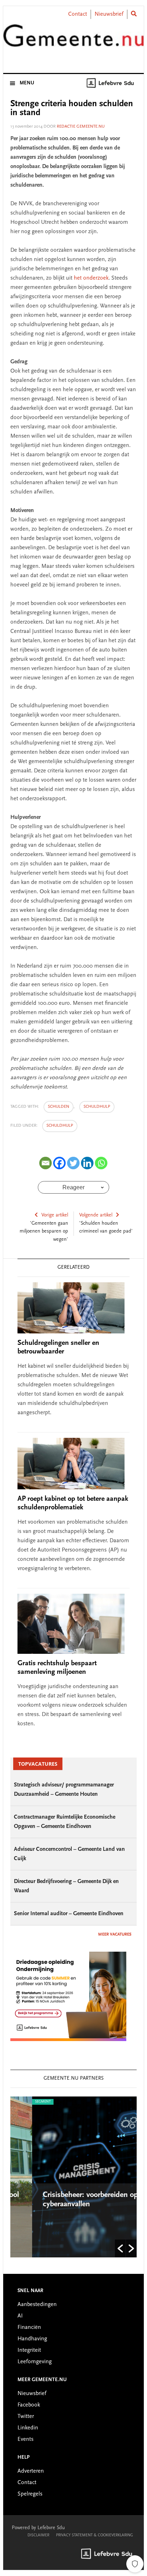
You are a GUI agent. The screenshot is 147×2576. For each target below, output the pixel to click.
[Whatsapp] (101, 1163)
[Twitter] (73, 1163)
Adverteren (31, 2471)
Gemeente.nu (73, 40)
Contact (78, 14)
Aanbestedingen (37, 2305)
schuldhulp (97, 1107)
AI (20, 2316)
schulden (59, 1107)
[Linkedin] (87, 1163)
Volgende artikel (96, 1215)
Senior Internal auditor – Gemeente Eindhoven (69, 1914)
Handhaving (32, 2339)
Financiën (29, 2327)
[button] (120, 2248)
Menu (27, 83)
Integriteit (29, 2350)
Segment (21, 2102)
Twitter (26, 2417)
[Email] (45, 1163)
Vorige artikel (55, 1215)
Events (26, 2439)
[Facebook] (59, 1163)
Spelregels (30, 2494)
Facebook (29, 2405)
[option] (74, 2177)
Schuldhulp (60, 1126)
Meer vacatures (115, 1935)
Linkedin (28, 2428)
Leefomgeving (35, 2362)
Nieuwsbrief (109, 14)
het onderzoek (91, 278)
